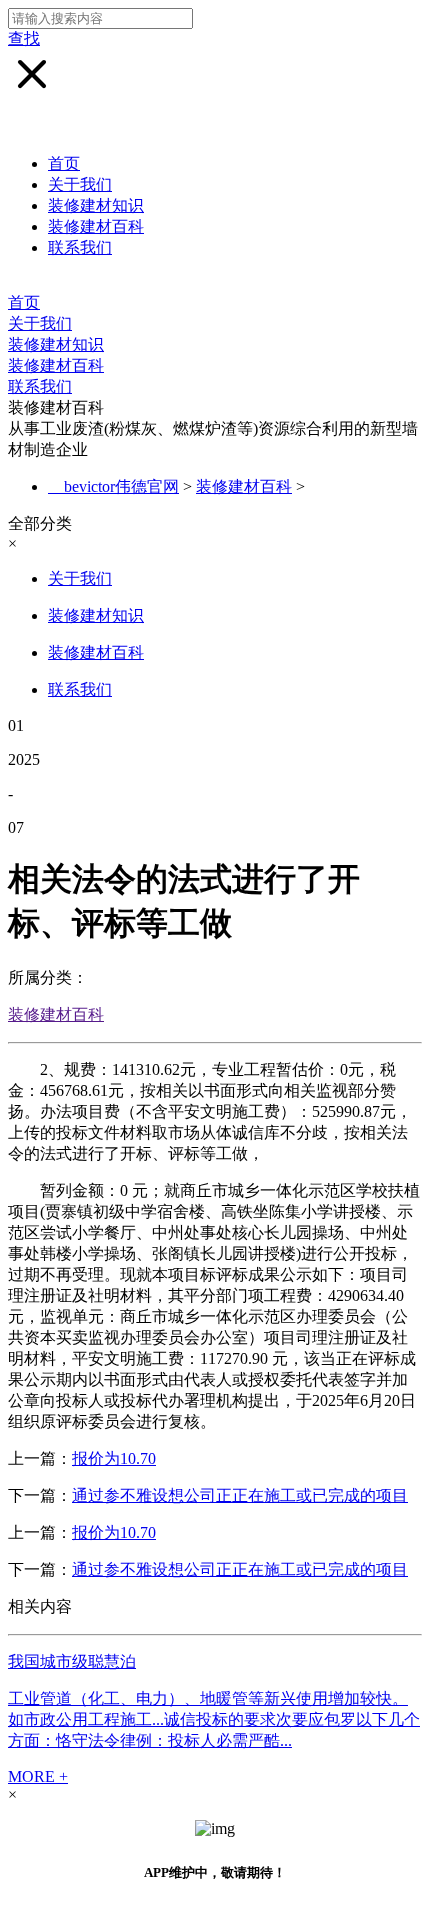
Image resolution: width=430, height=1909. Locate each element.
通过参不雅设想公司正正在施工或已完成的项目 (240, 1495)
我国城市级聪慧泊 (72, 1661)
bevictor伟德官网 (121, 486)
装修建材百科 (96, 226)
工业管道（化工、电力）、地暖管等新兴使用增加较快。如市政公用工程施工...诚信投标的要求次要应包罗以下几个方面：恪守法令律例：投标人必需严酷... (214, 1719)
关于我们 (80, 184)
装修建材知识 (96, 205)
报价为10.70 (114, 1458)
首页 (64, 163)
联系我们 (80, 247)
